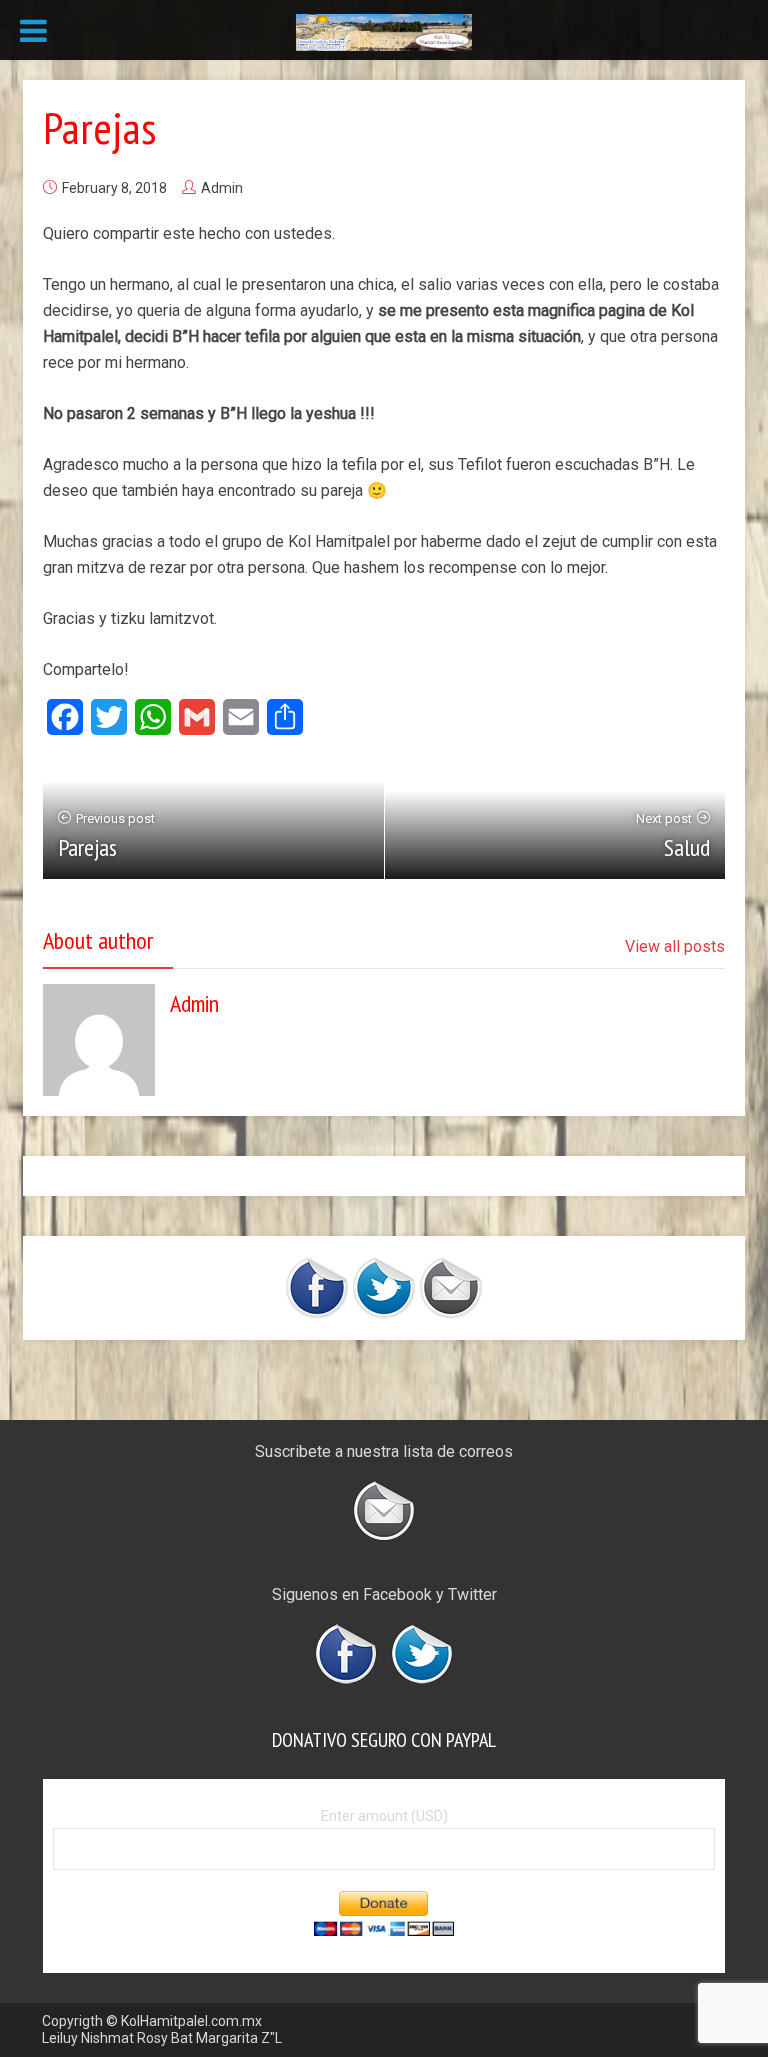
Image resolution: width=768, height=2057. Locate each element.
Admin (222, 188)
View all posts (675, 946)
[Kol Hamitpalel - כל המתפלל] (384, 31)
